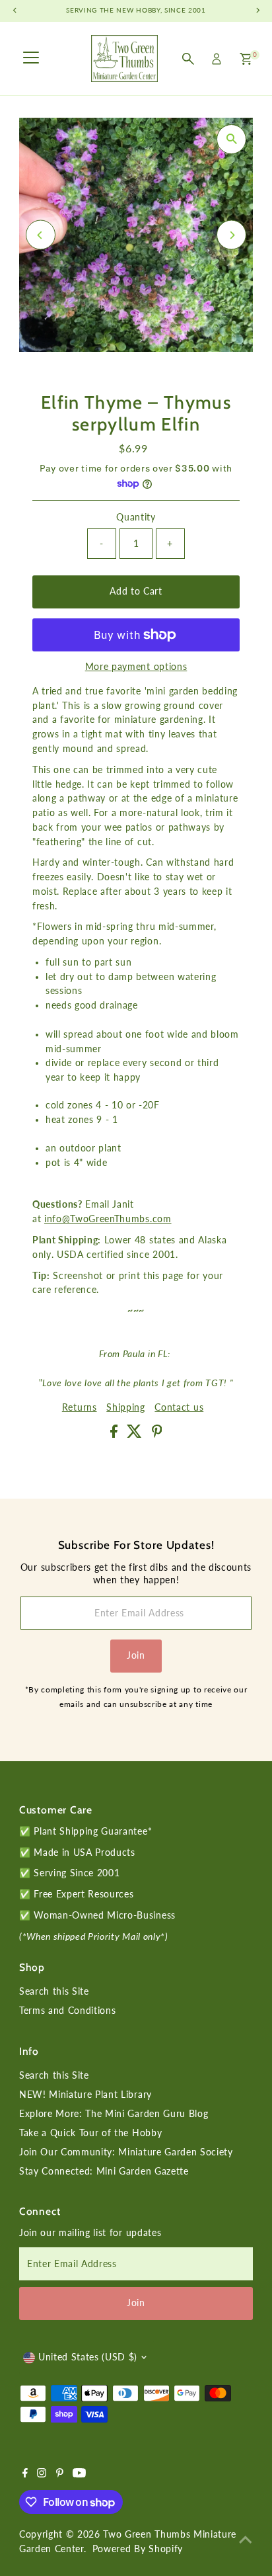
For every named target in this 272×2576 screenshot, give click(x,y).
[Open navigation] (31, 59)
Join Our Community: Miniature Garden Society (126, 2152)
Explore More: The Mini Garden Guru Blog (114, 2114)
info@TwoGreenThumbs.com (108, 1219)
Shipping (125, 1408)
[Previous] (41, 235)
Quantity (136, 517)
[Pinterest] (60, 2474)
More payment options (136, 667)
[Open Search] (188, 59)
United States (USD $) (88, 2357)
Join (136, 1655)
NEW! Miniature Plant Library (85, 2095)
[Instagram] (42, 2474)
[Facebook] (25, 2474)
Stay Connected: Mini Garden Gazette (104, 2171)
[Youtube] (79, 2474)
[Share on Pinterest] (157, 1434)
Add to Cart (136, 591)
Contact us (179, 1408)
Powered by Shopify (138, 2549)
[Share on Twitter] (136, 1434)
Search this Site (54, 1991)
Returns (80, 1408)
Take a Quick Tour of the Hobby (90, 2133)
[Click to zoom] (231, 139)
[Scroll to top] (246, 2540)
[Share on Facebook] (116, 1434)
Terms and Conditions (68, 2011)
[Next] (231, 235)
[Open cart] (246, 59)
